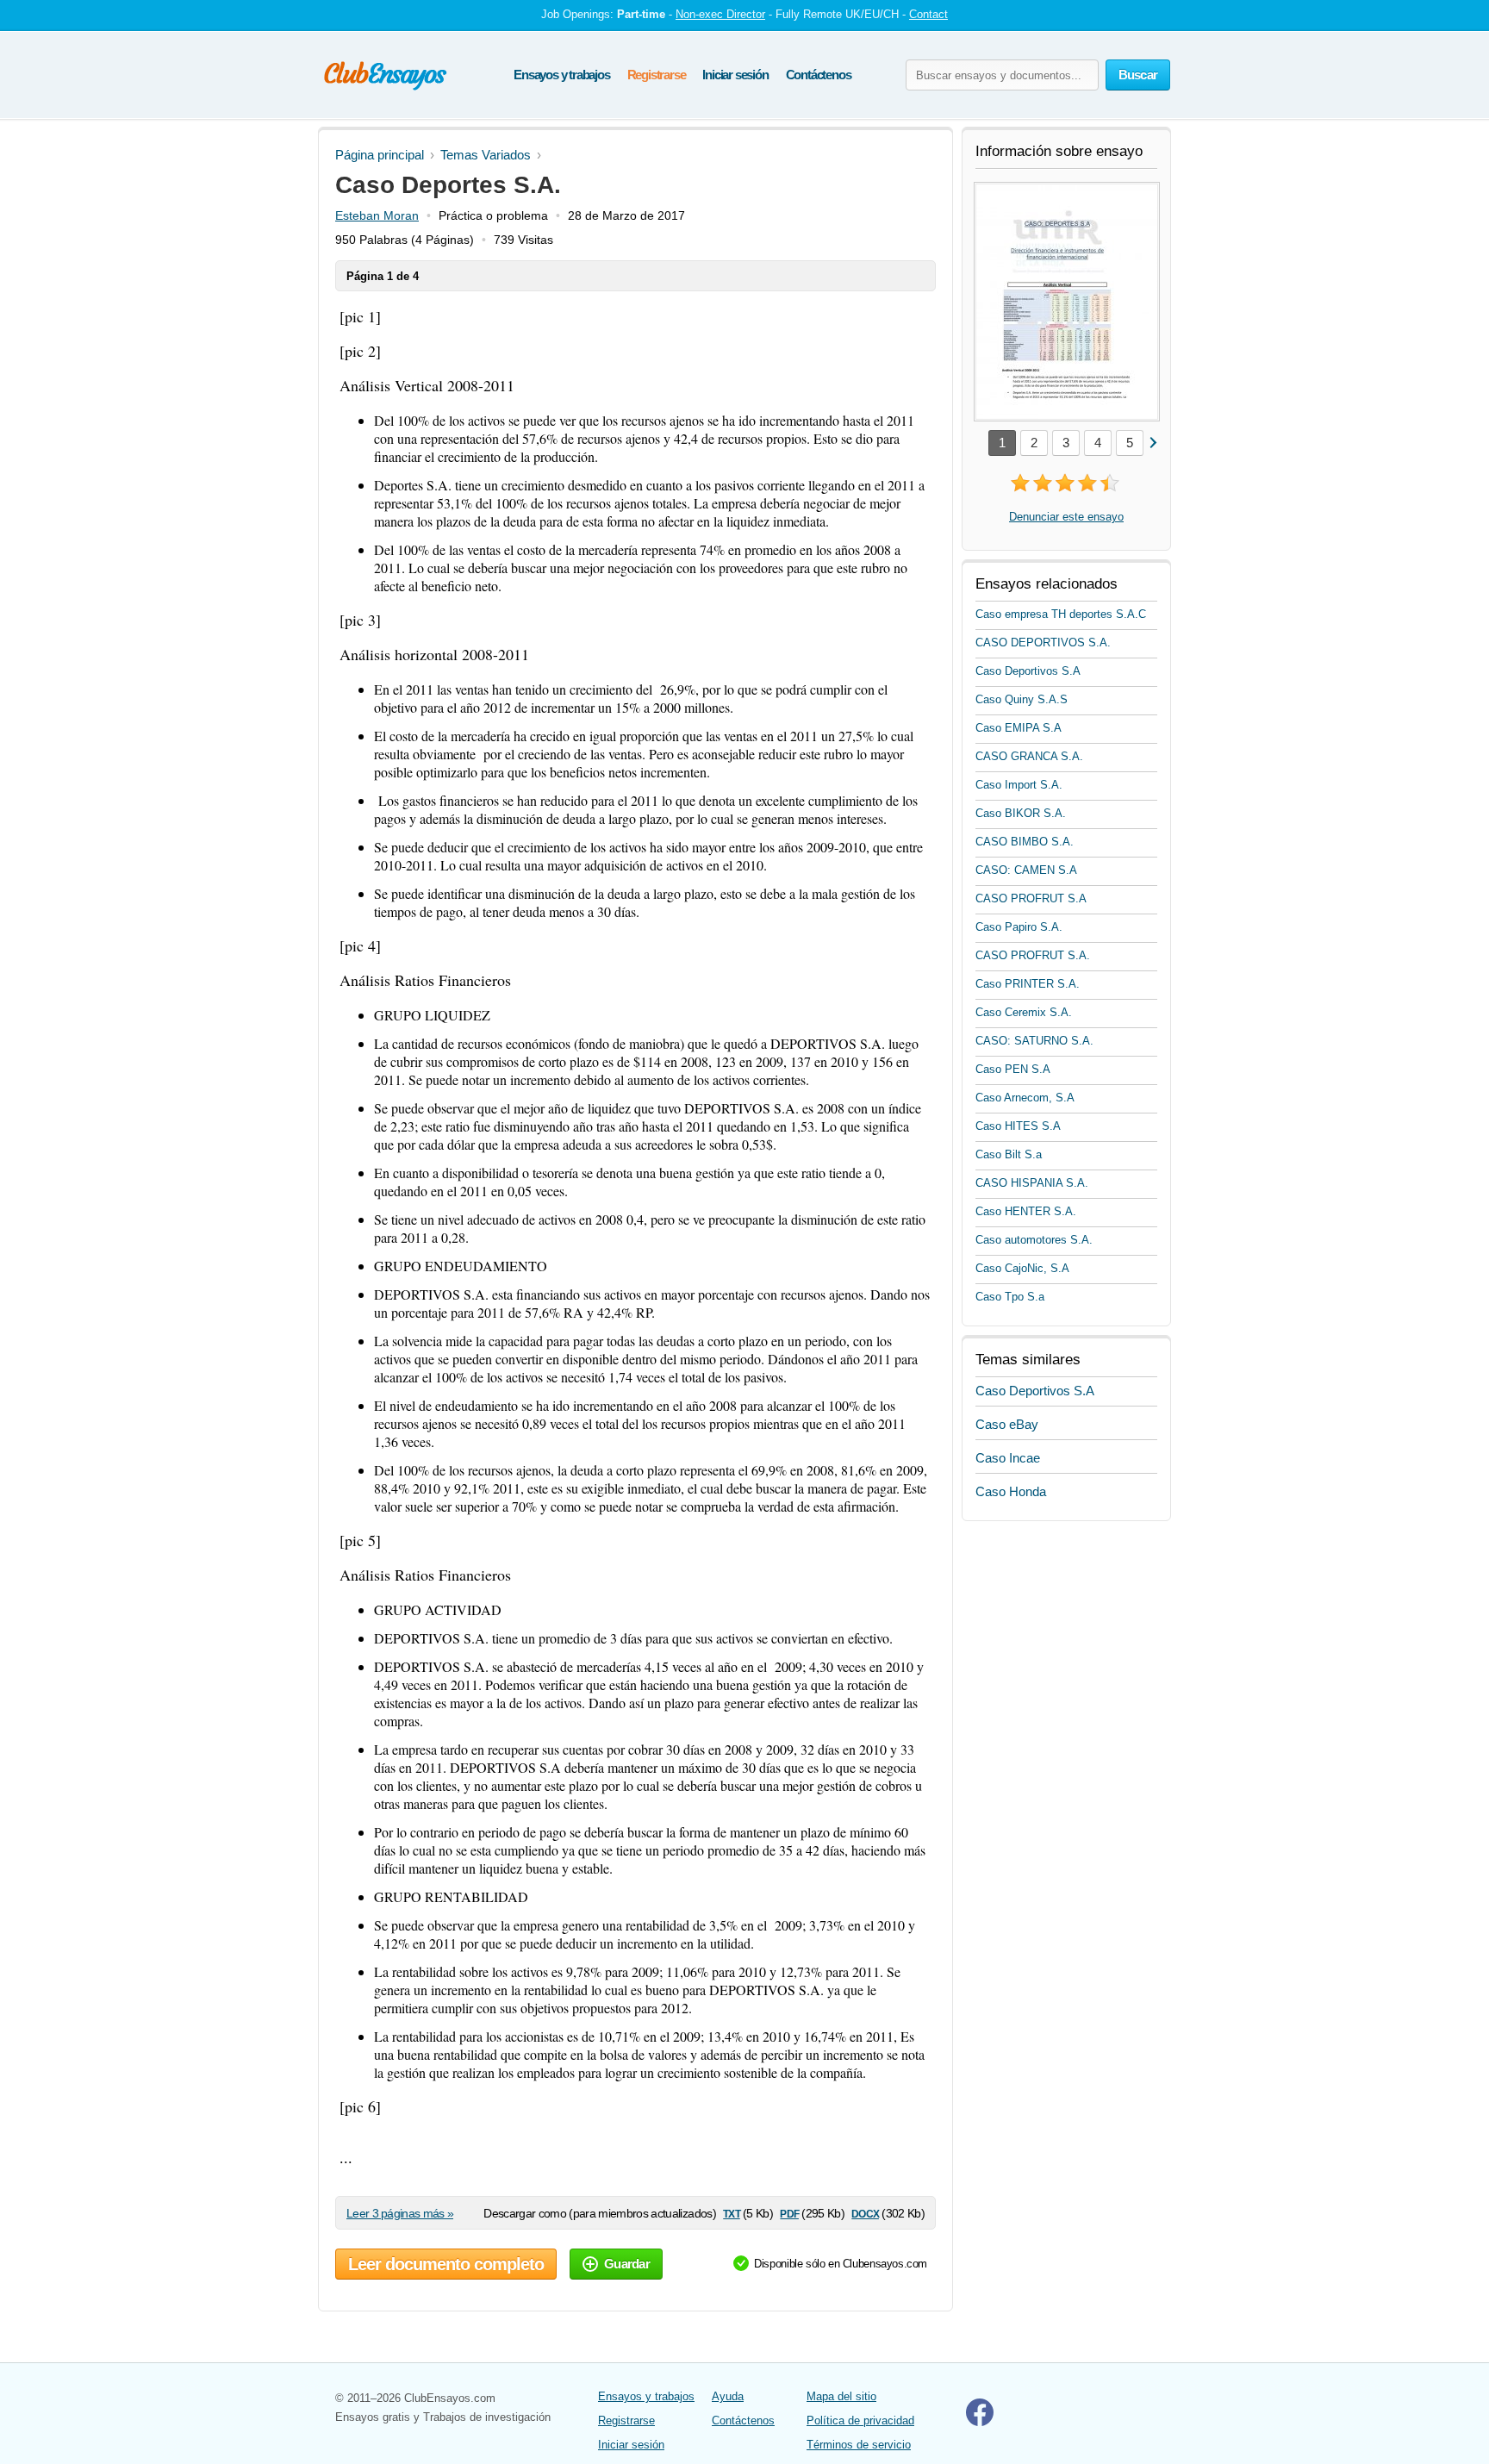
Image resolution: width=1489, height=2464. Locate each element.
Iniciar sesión (735, 75)
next (1153, 442)
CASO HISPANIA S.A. (1032, 1183)
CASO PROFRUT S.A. (1033, 955)
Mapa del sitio (841, 2396)
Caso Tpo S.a (1010, 1297)
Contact (928, 14)
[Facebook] (980, 2422)
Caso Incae (1008, 1458)
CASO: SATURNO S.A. (1034, 1041)
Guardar (627, 2264)
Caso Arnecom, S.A (1025, 1098)
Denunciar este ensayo (1066, 517)
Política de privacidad (860, 2420)
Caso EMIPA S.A (1019, 728)
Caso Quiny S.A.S (1022, 699)
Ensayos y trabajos (561, 75)
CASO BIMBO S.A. (1025, 842)
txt (731, 2213)
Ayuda (728, 2396)
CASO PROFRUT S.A (1031, 898)
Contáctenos (819, 75)
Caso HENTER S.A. (1026, 1211)
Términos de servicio (859, 2445)
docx (865, 2213)
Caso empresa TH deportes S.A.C (1061, 614)
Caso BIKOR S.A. (1021, 813)
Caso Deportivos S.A (1028, 671)
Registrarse (657, 75)
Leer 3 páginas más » (400, 2213)
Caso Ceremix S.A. (1024, 1012)
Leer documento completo (446, 2264)
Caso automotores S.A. (1034, 1240)
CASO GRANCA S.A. (1029, 756)
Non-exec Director (720, 14)
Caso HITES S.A (1018, 1126)
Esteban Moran (377, 215)
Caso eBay (1007, 1424)
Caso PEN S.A (1013, 1069)
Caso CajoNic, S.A (1022, 1268)
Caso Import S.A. (1019, 785)
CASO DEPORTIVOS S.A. (1043, 643)
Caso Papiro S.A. (1019, 927)
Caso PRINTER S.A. (1028, 984)
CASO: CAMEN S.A (1026, 870)
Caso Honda (1011, 1491)
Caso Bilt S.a (1009, 1154)
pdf (789, 2213)
